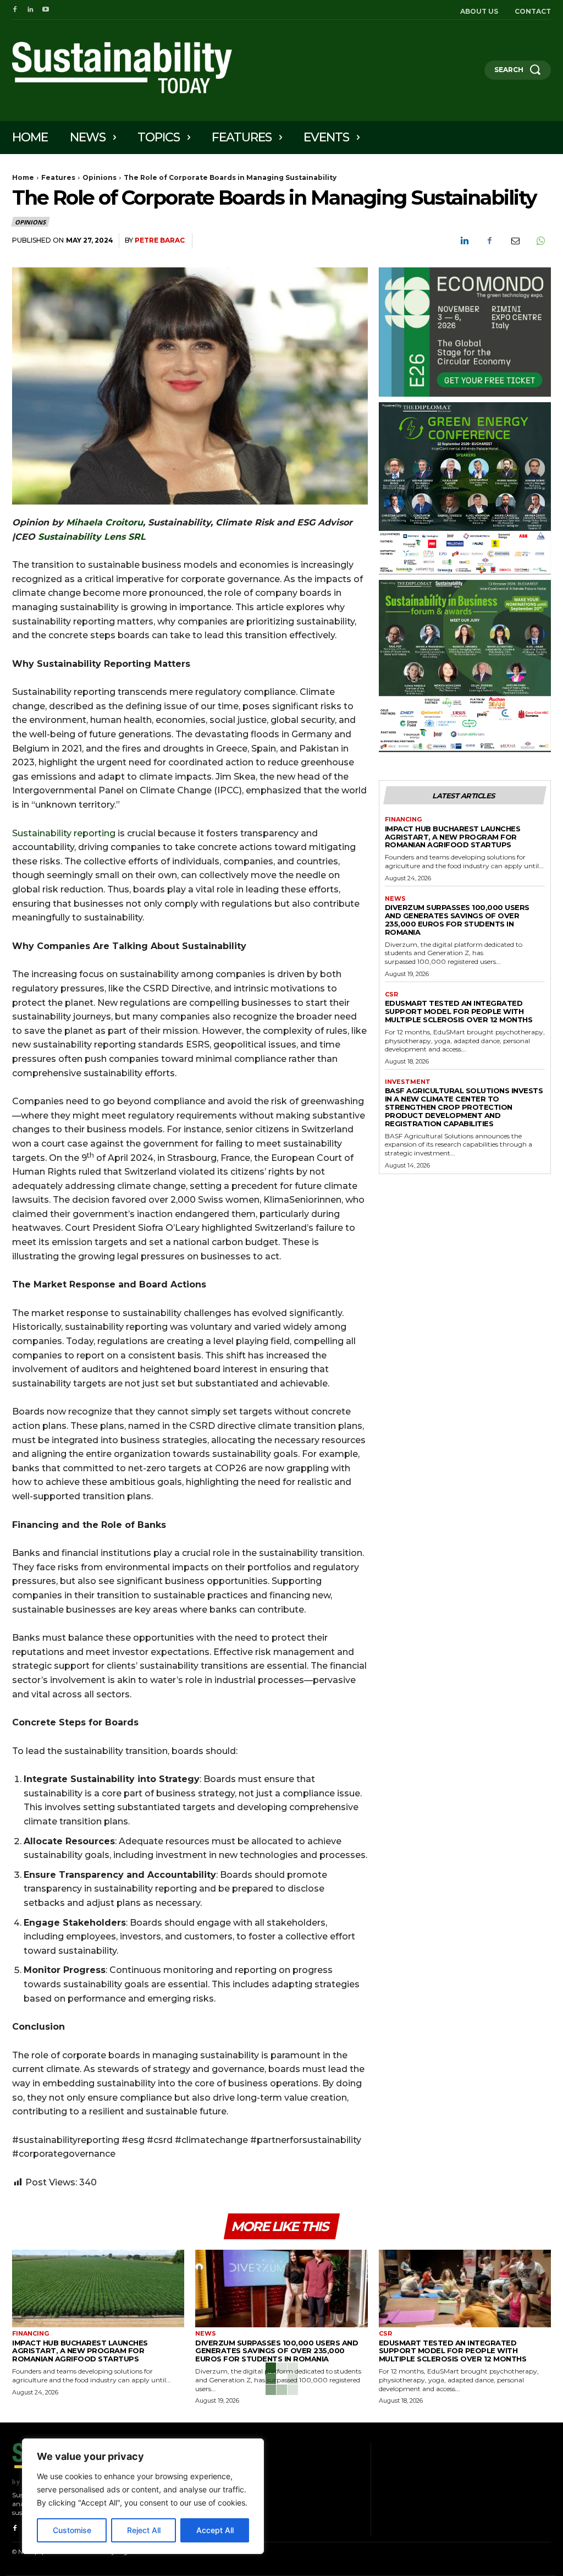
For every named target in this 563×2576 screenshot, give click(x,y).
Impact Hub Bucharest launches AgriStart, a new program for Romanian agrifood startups (453, 837)
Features (58, 177)
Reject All (144, 2530)
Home (23, 177)
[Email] (515, 241)
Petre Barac (160, 240)
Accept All (215, 2530)
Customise (72, 2530)
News (395, 899)
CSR (391, 994)
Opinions (100, 177)
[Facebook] (15, 10)
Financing (403, 820)
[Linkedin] (30, 10)
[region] (143, 2496)
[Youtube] (46, 10)
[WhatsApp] (540, 241)
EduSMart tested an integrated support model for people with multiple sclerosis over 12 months (459, 1011)
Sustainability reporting (64, 833)
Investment (408, 1082)
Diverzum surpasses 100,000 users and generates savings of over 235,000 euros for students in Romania (457, 920)
